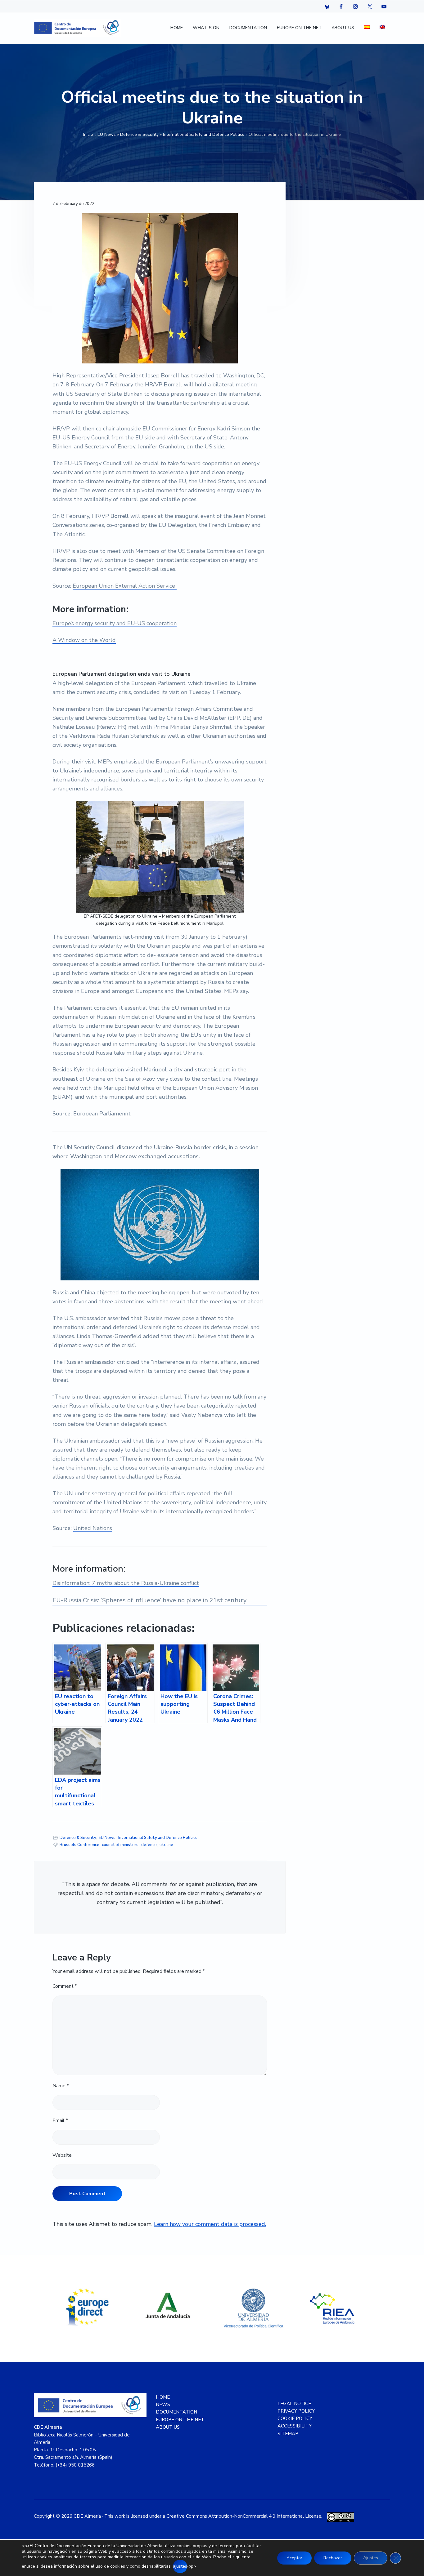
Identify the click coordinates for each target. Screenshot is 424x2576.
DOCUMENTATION (176, 2412)
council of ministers (120, 1845)
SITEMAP (288, 2434)
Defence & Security (139, 134)
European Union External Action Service (125, 586)
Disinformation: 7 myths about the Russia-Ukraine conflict (126, 1583)
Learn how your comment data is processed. (210, 2224)
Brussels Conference (79, 1845)
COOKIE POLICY (295, 2418)
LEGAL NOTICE (294, 2404)
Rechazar (333, 2558)
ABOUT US (168, 2427)
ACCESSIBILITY (295, 2426)
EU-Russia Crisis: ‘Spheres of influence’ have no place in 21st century (149, 1600)
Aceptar (294, 2558)
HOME (163, 2397)
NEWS (163, 2405)
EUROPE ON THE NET (180, 2420)
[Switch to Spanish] (367, 28)
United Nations (93, 1528)
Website (62, 2155)
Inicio (88, 134)
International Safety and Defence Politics (204, 134)
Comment (65, 1986)
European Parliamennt (102, 1114)
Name (61, 2086)
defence (149, 1845)
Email (60, 2120)
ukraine (166, 1845)
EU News (107, 134)
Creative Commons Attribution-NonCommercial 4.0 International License (244, 2516)
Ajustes (371, 2558)
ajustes (180, 2566)
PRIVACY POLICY (296, 2411)
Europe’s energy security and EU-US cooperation (115, 623)
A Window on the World (84, 640)
